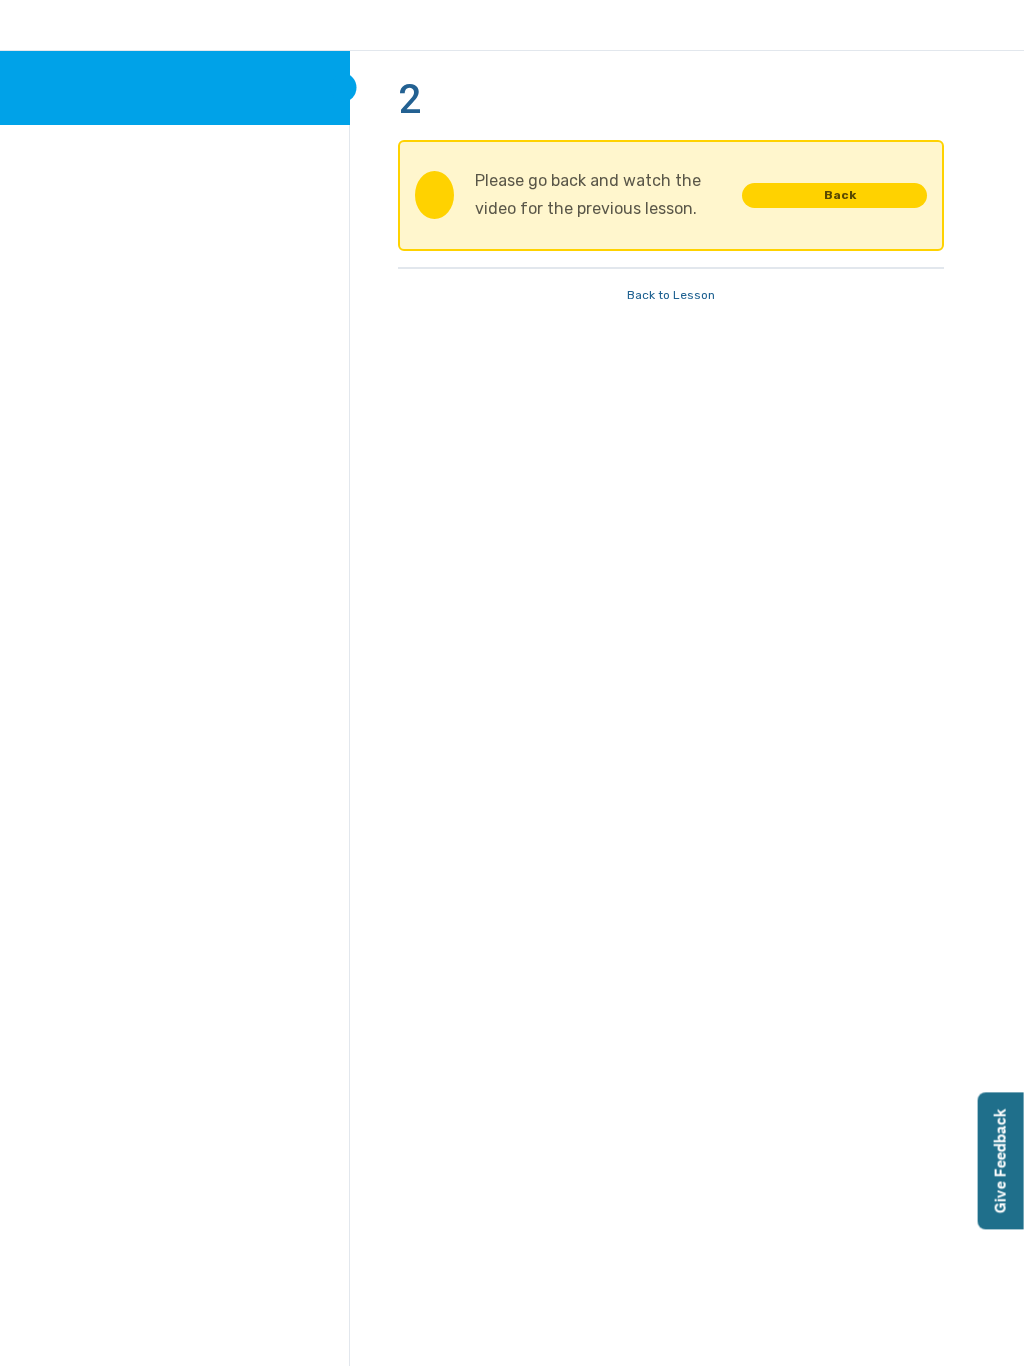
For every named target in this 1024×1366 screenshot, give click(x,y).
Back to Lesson (671, 295)
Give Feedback (1000, 1160)
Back (840, 195)
